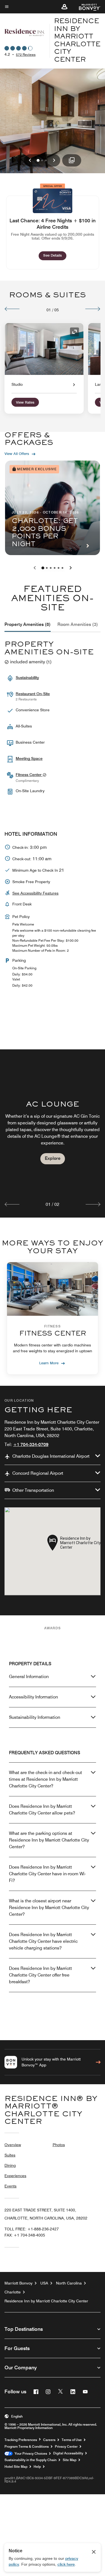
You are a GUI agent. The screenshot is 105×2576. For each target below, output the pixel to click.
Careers (49, 2440)
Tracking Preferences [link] (21, 2440)
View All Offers (17, 454)
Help (37, 2467)
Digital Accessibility (68, 2453)
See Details (55, 255)
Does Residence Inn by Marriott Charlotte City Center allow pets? (42, 1810)
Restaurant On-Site (33, 694)
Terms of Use (72, 2440)
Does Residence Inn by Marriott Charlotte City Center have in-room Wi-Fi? (47, 1874)
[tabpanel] (53, 1133)
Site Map (70, 2460)
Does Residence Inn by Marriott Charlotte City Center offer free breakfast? (40, 1975)
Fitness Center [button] (29, 775)
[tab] (28, 625)
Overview (13, 2145)
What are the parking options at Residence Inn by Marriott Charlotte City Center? (49, 1840)
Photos (59, 2145)
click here (66, 2564)
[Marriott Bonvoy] (86, 7)
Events (11, 2186)
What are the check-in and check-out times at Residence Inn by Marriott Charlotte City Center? (46, 1779)
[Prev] (12, 309)
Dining (10, 2165)
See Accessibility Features (35, 893)
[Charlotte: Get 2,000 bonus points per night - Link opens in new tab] (53, 508)
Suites (10, 2155)
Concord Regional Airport (38, 1473)
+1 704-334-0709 (31, 1444)
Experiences (15, 2176)
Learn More (49, 1363)
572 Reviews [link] (26, 55)
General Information (29, 1677)
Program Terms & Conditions (27, 2447)
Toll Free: (32, 2229)
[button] (64, 7)
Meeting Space (29, 758)
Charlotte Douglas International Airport (51, 1456)
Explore (53, 1158)
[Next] (93, 309)
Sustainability (27, 678)
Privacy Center (66, 2447)
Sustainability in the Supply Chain (31, 2460)
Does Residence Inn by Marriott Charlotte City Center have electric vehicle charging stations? (43, 1941)
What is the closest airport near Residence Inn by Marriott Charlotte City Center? (49, 1908)
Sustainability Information (35, 1717)
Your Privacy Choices (30, 2454)
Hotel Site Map (16, 2467)
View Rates (25, 403)
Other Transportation (33, 1490)
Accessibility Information (33, 1697)
